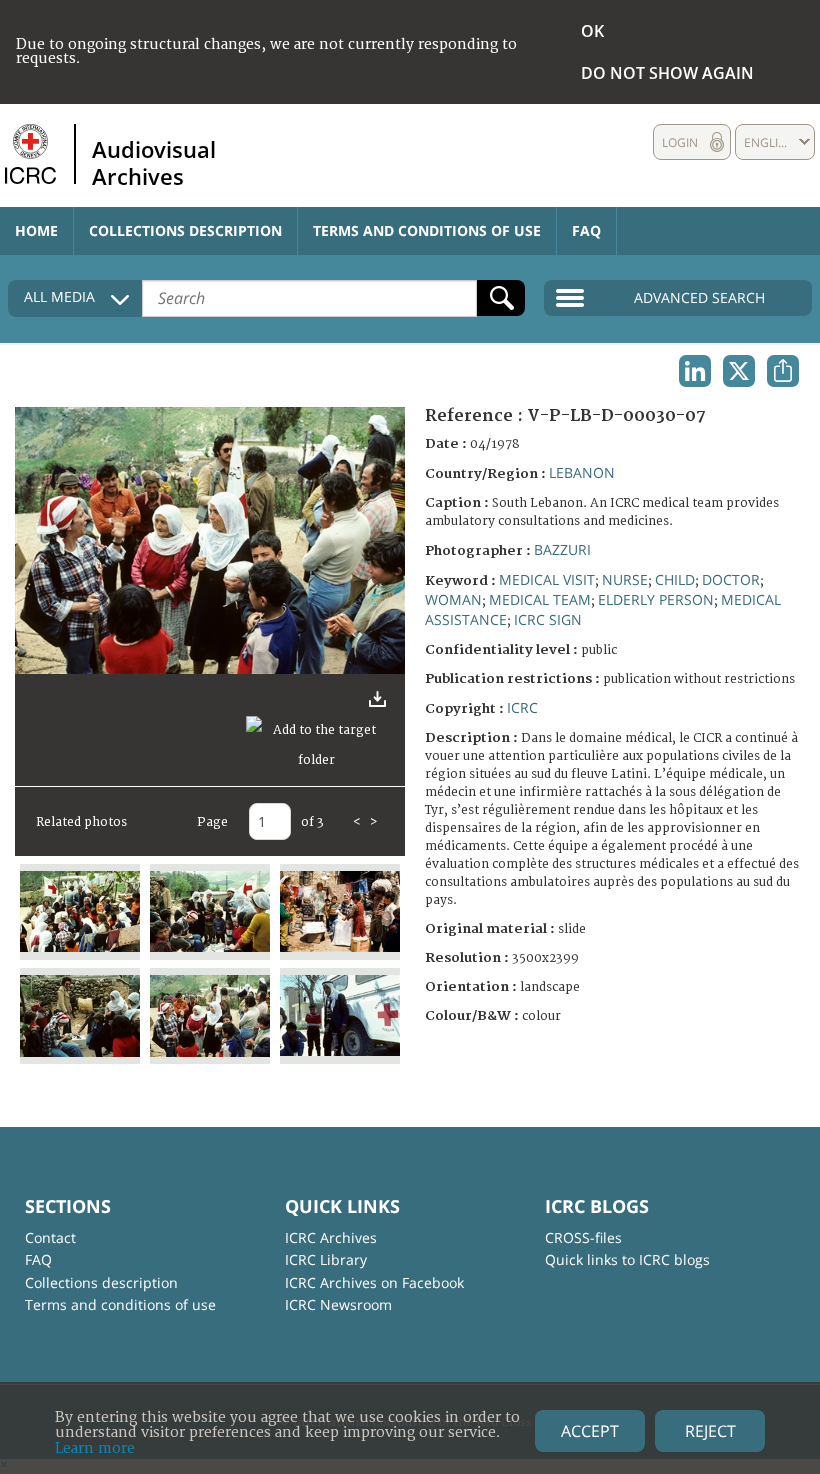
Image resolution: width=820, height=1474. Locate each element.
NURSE (625, 579)
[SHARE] (783, 371)
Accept (590, 1431)
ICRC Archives (331, 1237)
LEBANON (582, 472)
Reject (710, 1431)
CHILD (675, 579)
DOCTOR (731, 579)
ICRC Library (326, 1259)
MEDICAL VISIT (547, 579)
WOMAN (453, 599)
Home (36, 230)
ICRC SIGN (548, 619)
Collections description (185, 230)
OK (592, 31)
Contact (50, 1237)
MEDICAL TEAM (540, 599)
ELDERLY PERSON (656, 599)
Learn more (95, 1448)
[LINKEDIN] (695, 371)
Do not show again (667, 73)
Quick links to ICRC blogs (627, 1259)
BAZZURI (562, 549)
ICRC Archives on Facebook (374, 1282)
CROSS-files (583, 1237)
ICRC (522, 707)
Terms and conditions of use (427, 230)
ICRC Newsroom (338, 1304)
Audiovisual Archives (154, 162)
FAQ (586, 230)
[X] (739, 371)
